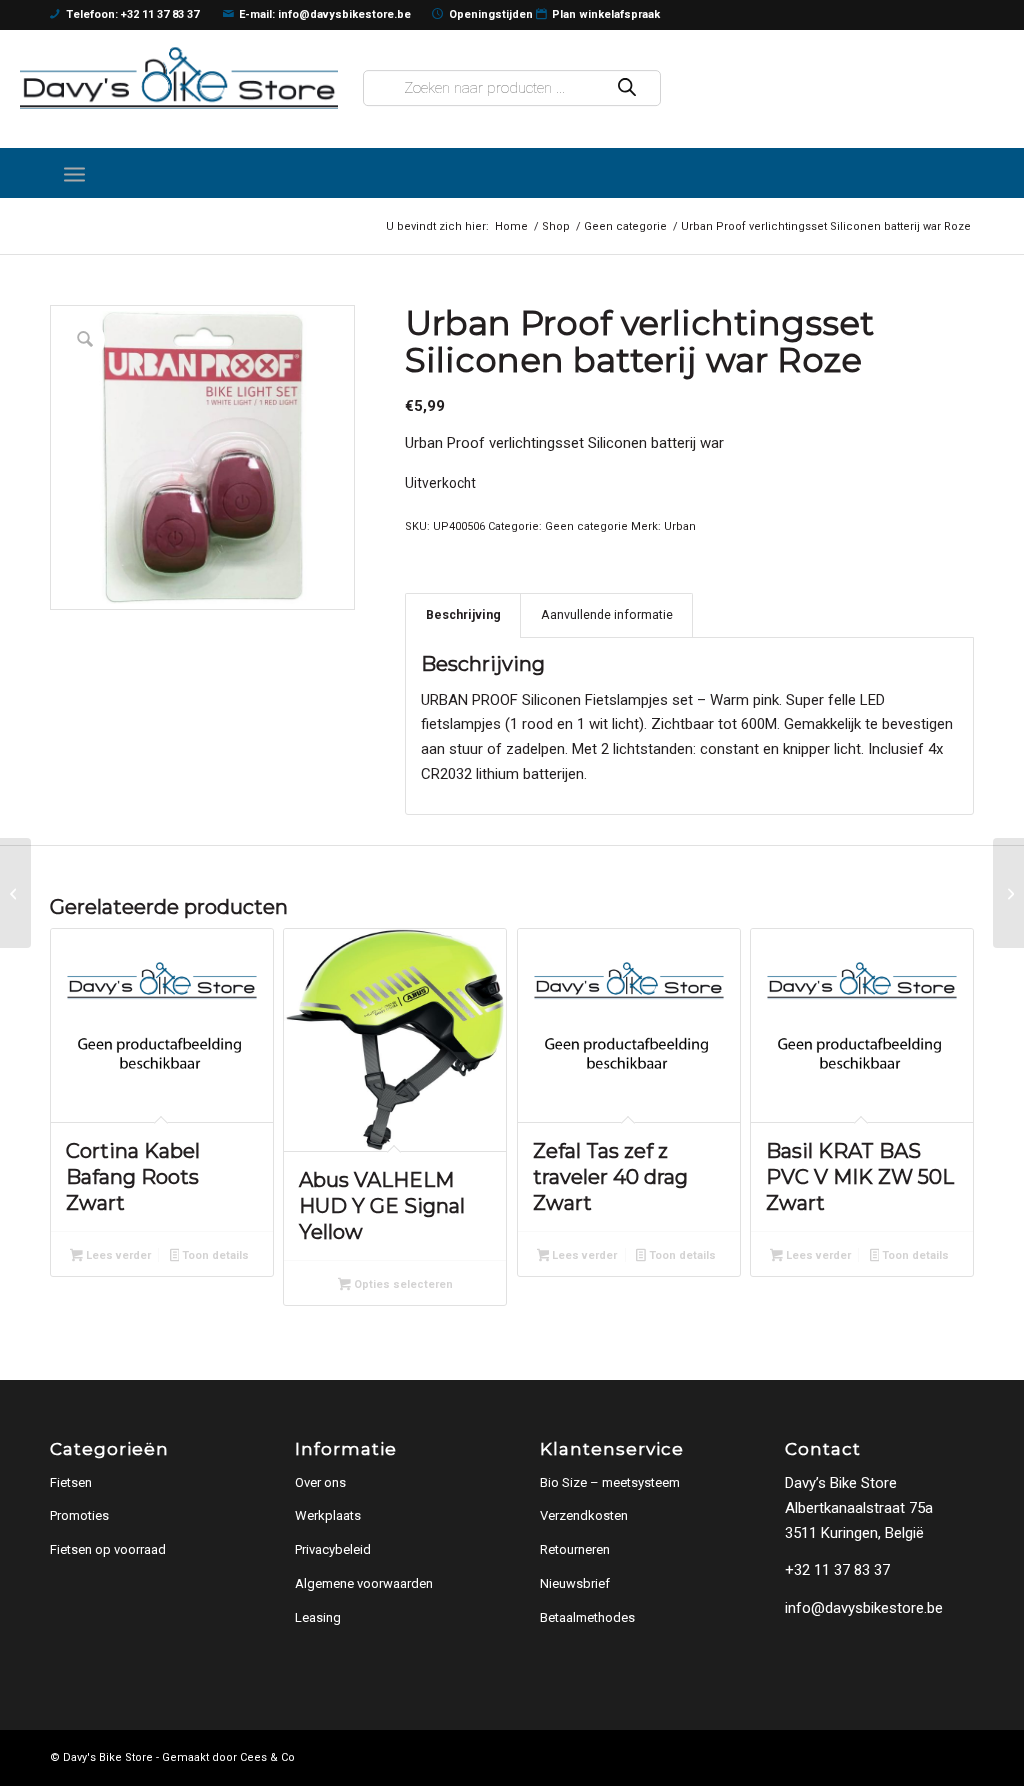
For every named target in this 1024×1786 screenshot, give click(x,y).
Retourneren (575, 1549)
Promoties (79, 1515)
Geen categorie (586, 526)
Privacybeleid (333, 1549)
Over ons (320, 1482)
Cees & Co (267, 1757)
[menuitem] (74, 173)
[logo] (179, 77)
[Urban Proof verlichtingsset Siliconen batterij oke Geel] (1008, 893)
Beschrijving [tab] (463, 614)
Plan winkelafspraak (606, 14)
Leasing (318, 1617)
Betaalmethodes (587, 1617)
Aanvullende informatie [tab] (607, 614)
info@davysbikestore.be (864, 1608)
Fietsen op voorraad (108, 1549)
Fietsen (71, 1482)
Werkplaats (328, 1515)
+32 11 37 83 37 (837, 1570)
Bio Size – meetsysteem (610, 1482)
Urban (680, 526)
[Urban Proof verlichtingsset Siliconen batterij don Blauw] (15, 893)
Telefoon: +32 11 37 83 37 (132, 14)
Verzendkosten (584, 1515)
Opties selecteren (402, 1284)
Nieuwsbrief (575, 1583)
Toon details (214, 1255)
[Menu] (74, 173)
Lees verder (117, 1255)
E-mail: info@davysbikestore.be (325, 14)
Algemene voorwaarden (364, 1583)
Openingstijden (491, 14)
